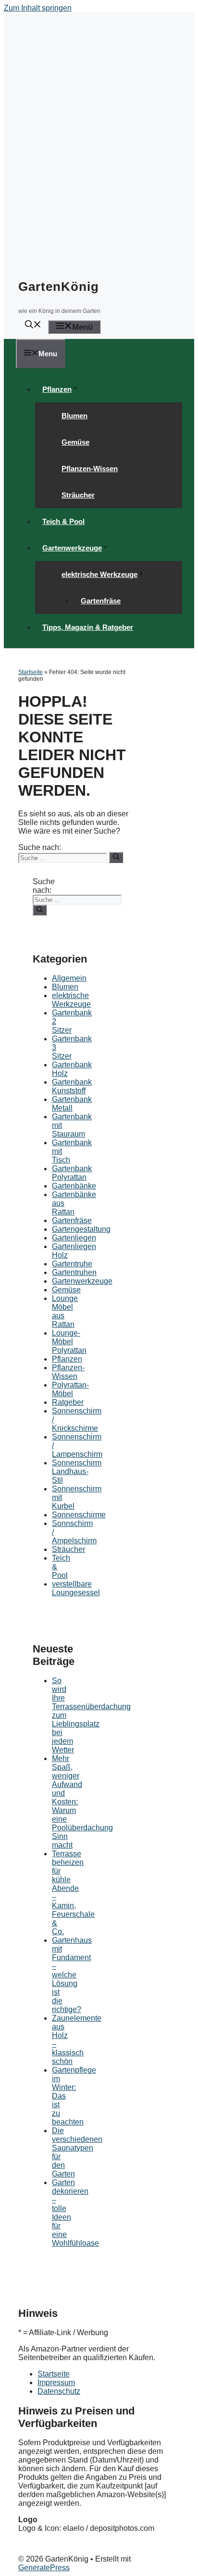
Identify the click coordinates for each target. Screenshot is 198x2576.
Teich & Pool (63, 521)
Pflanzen (57, 389)
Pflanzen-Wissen (90, 469)
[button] (33, 326)
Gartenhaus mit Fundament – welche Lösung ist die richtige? (72, 1975)
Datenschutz (59, 2391)
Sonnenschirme (79, 1515)
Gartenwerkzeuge (72, 548)
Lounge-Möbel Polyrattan (69, 1342)
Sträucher (78, 495)
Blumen (74, 416)
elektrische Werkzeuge (99, 574)
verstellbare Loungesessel (76, 1588)
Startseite (31, 672)
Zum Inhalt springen (38, 8)
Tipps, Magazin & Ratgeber (88, 627)
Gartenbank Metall (72, 1104)
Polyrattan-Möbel (70, 1389)
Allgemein (69, 978)
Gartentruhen (74, 1272)
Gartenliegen (74, 1238)
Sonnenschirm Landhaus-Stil (77, 1471)
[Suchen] (116, 857)
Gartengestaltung (81, 1229)
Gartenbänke (74, 1186)
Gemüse (75, 442)
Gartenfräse (101, 601)
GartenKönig (59, 287)
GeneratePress (44, 2568)
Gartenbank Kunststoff (72, 1086)
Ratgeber (68, 1402)
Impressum (56, 2382)
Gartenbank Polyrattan (72, 1173)
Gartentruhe (72, 1264)
